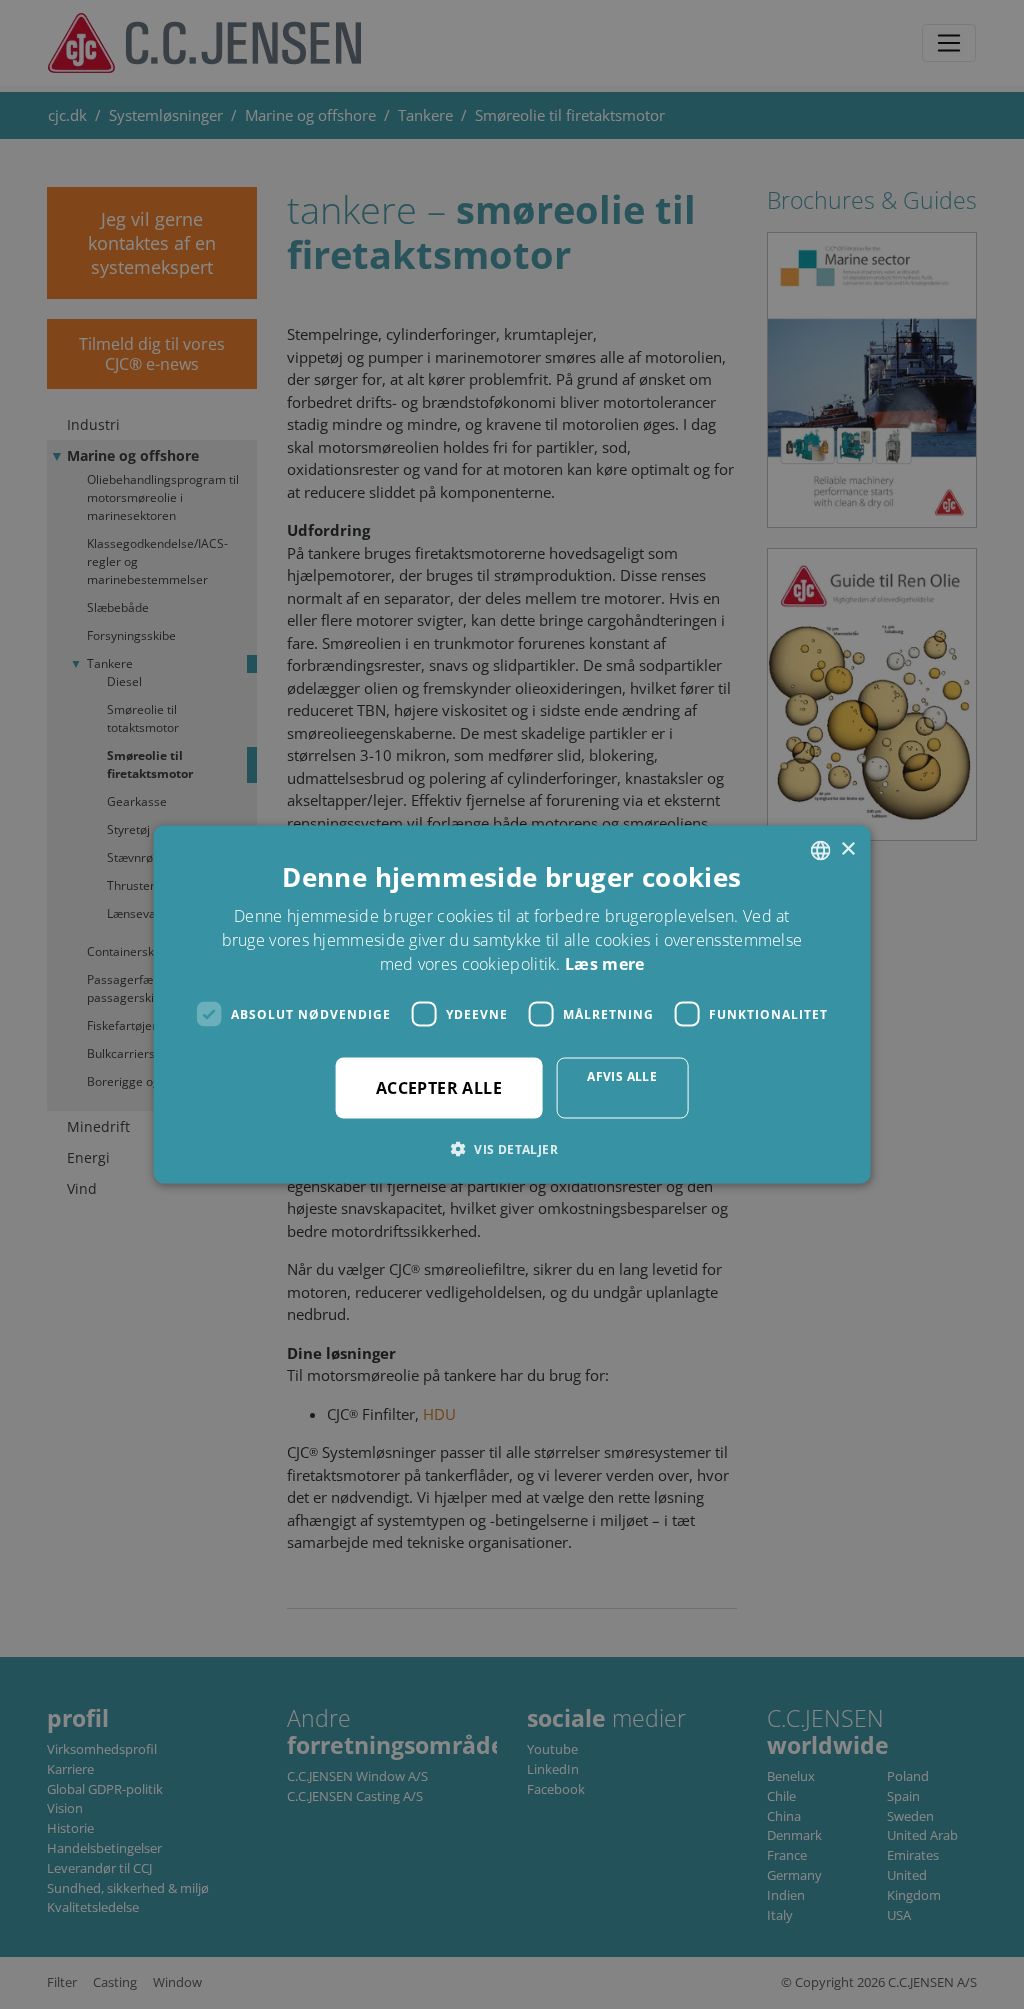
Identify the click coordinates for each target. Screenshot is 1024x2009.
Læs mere (604, 964)
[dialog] (512, 1004)
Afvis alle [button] (622, 1076)
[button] (512, 1149)
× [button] (847, 849)
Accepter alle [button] (439, 1088)
